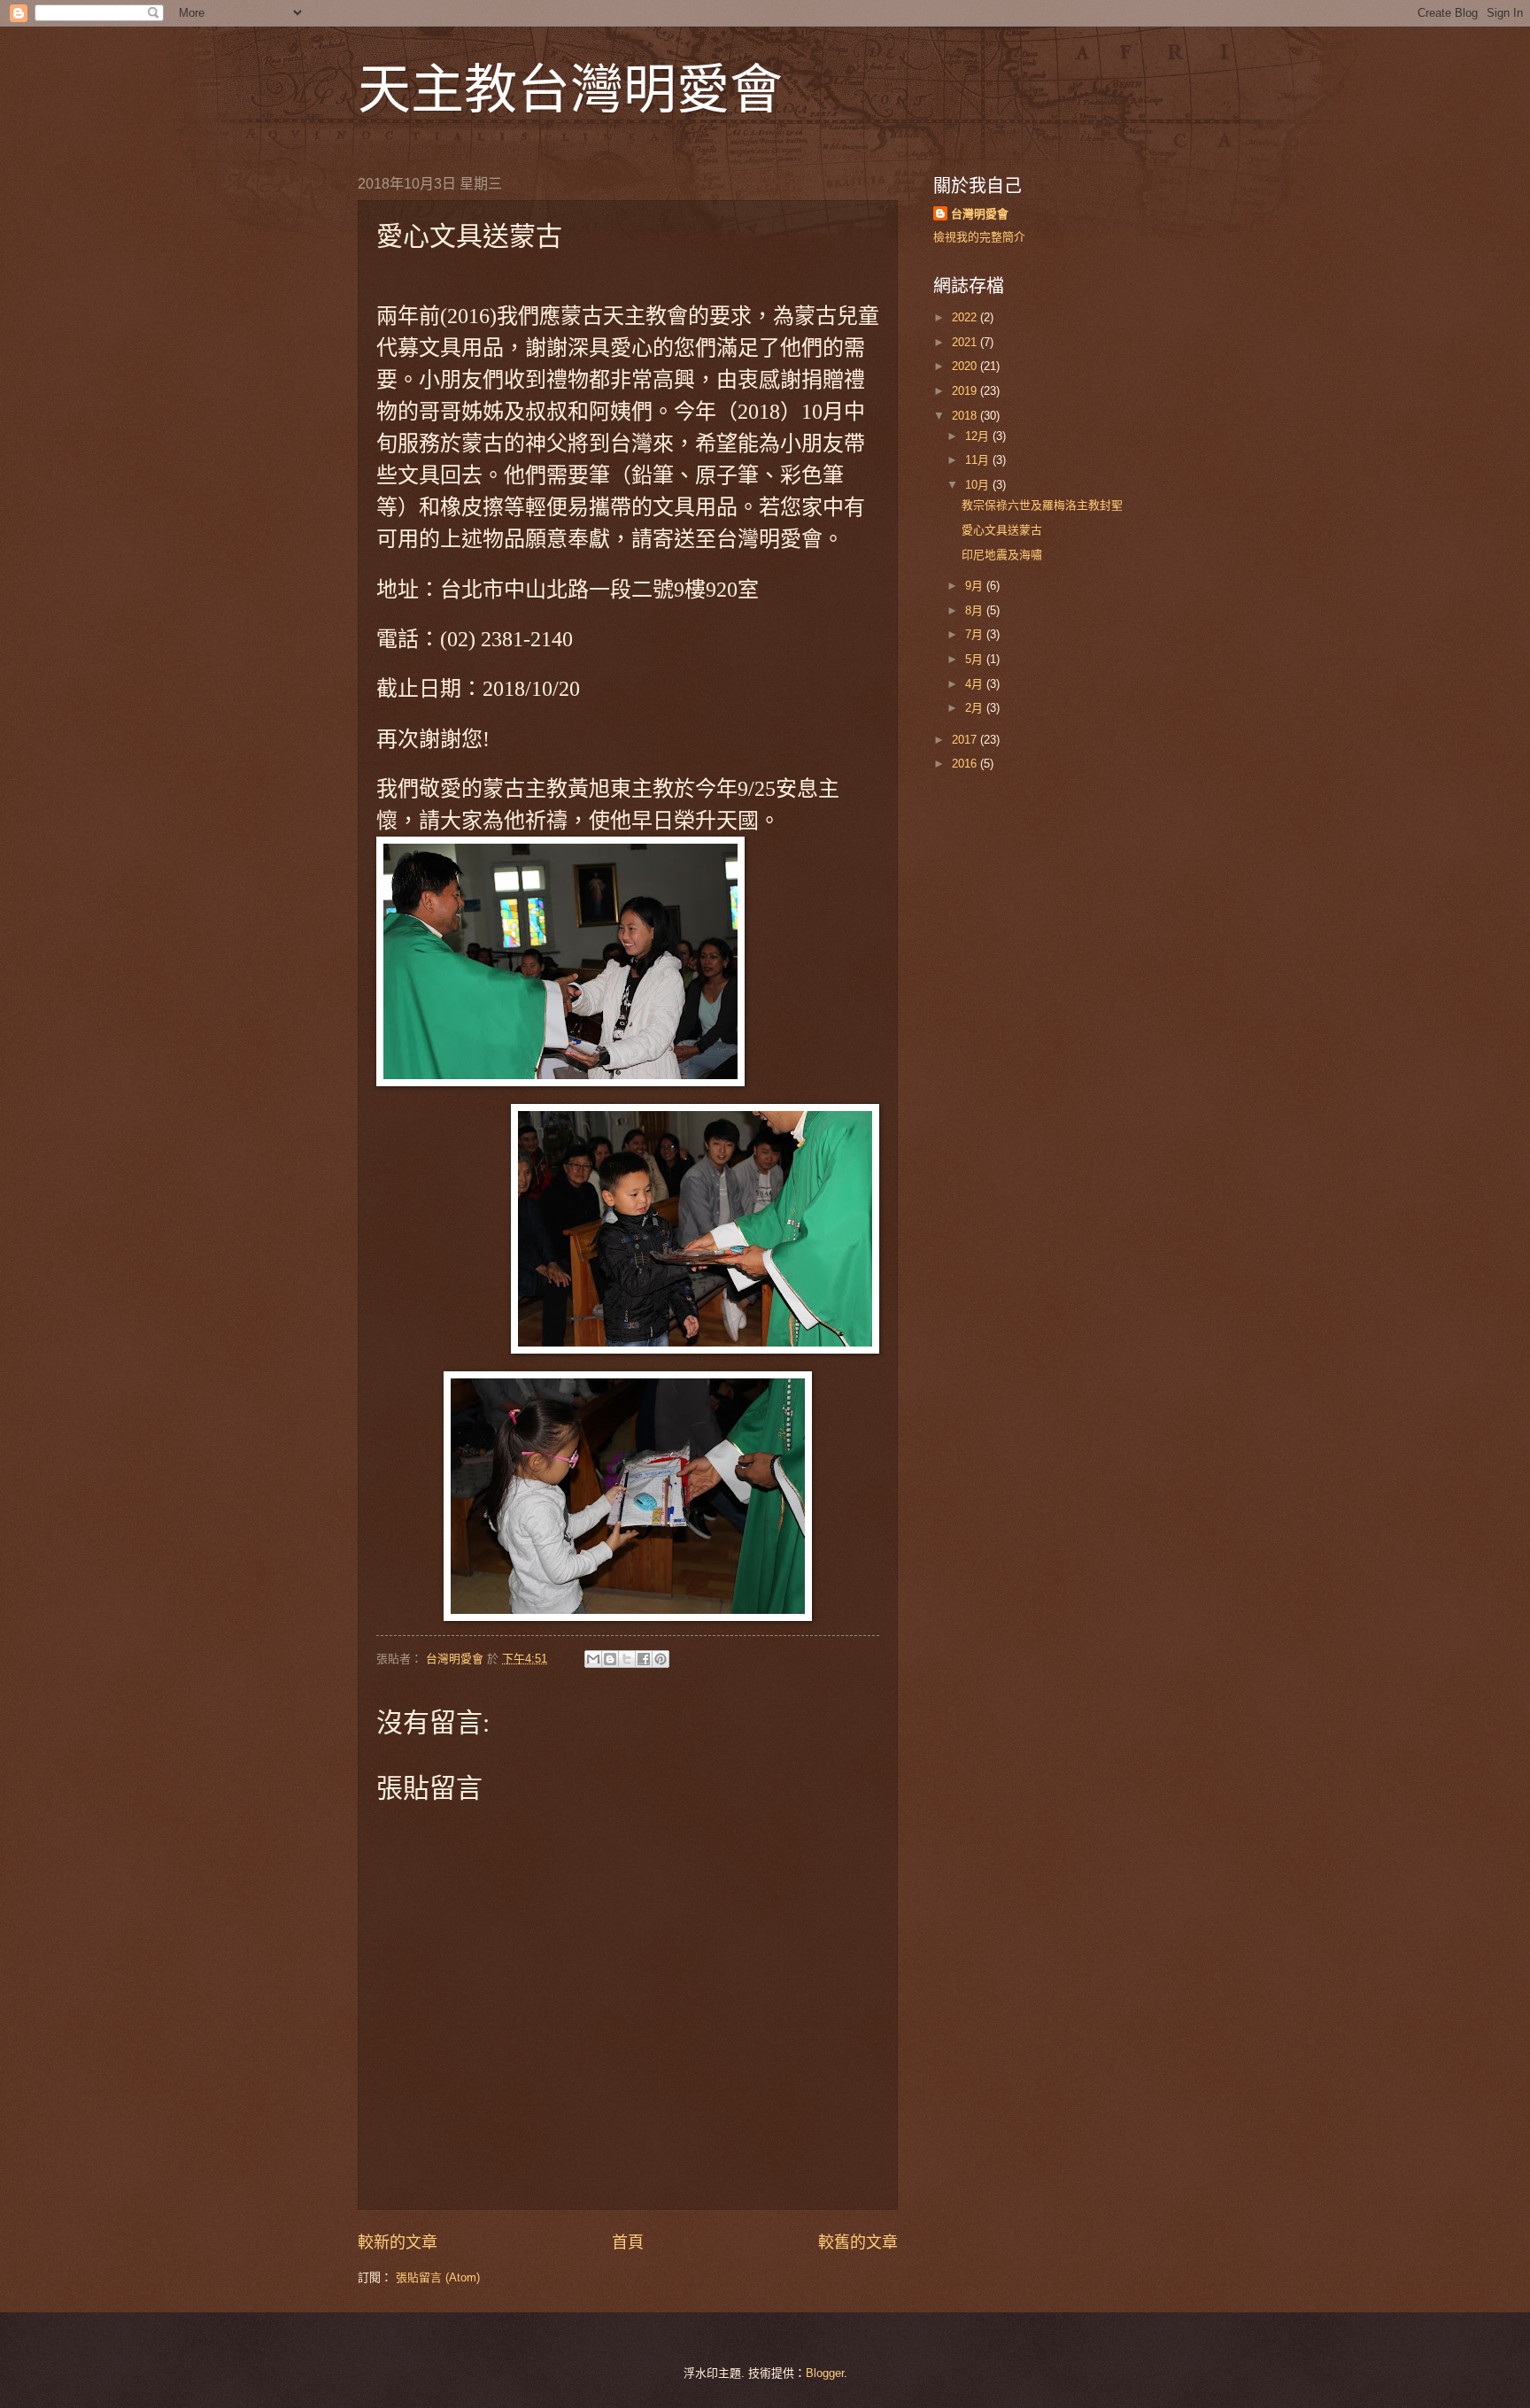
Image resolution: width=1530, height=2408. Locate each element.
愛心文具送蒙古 (1002, 530)
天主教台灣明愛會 (570, 88)
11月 (979, 460)
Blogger (825, 2373)
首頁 (628, 2242)
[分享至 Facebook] (644, 1659)
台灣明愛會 (980, 214)
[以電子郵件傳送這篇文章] (593, 1659)
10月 (979, 485)
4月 (976, 684)
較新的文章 (398, 2242)
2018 (966, 416)
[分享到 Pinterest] (661, 1659)
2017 (966, 740)
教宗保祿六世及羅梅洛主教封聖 (1042, 505)
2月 (976, 708)
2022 (966, 317)
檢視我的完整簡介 (979, 237)
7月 (976, 634)
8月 (976, 610)
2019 (966, 391)
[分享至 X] (627, 1659)
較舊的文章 (858, 2242)
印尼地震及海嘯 (1002, 555)
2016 (966, 764)
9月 (976, 586)
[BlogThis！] (610, 1659)
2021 (966, 342)
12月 (979, 436)
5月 (976, 659)
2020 (966, 366)
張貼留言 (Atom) (438, 2277)
